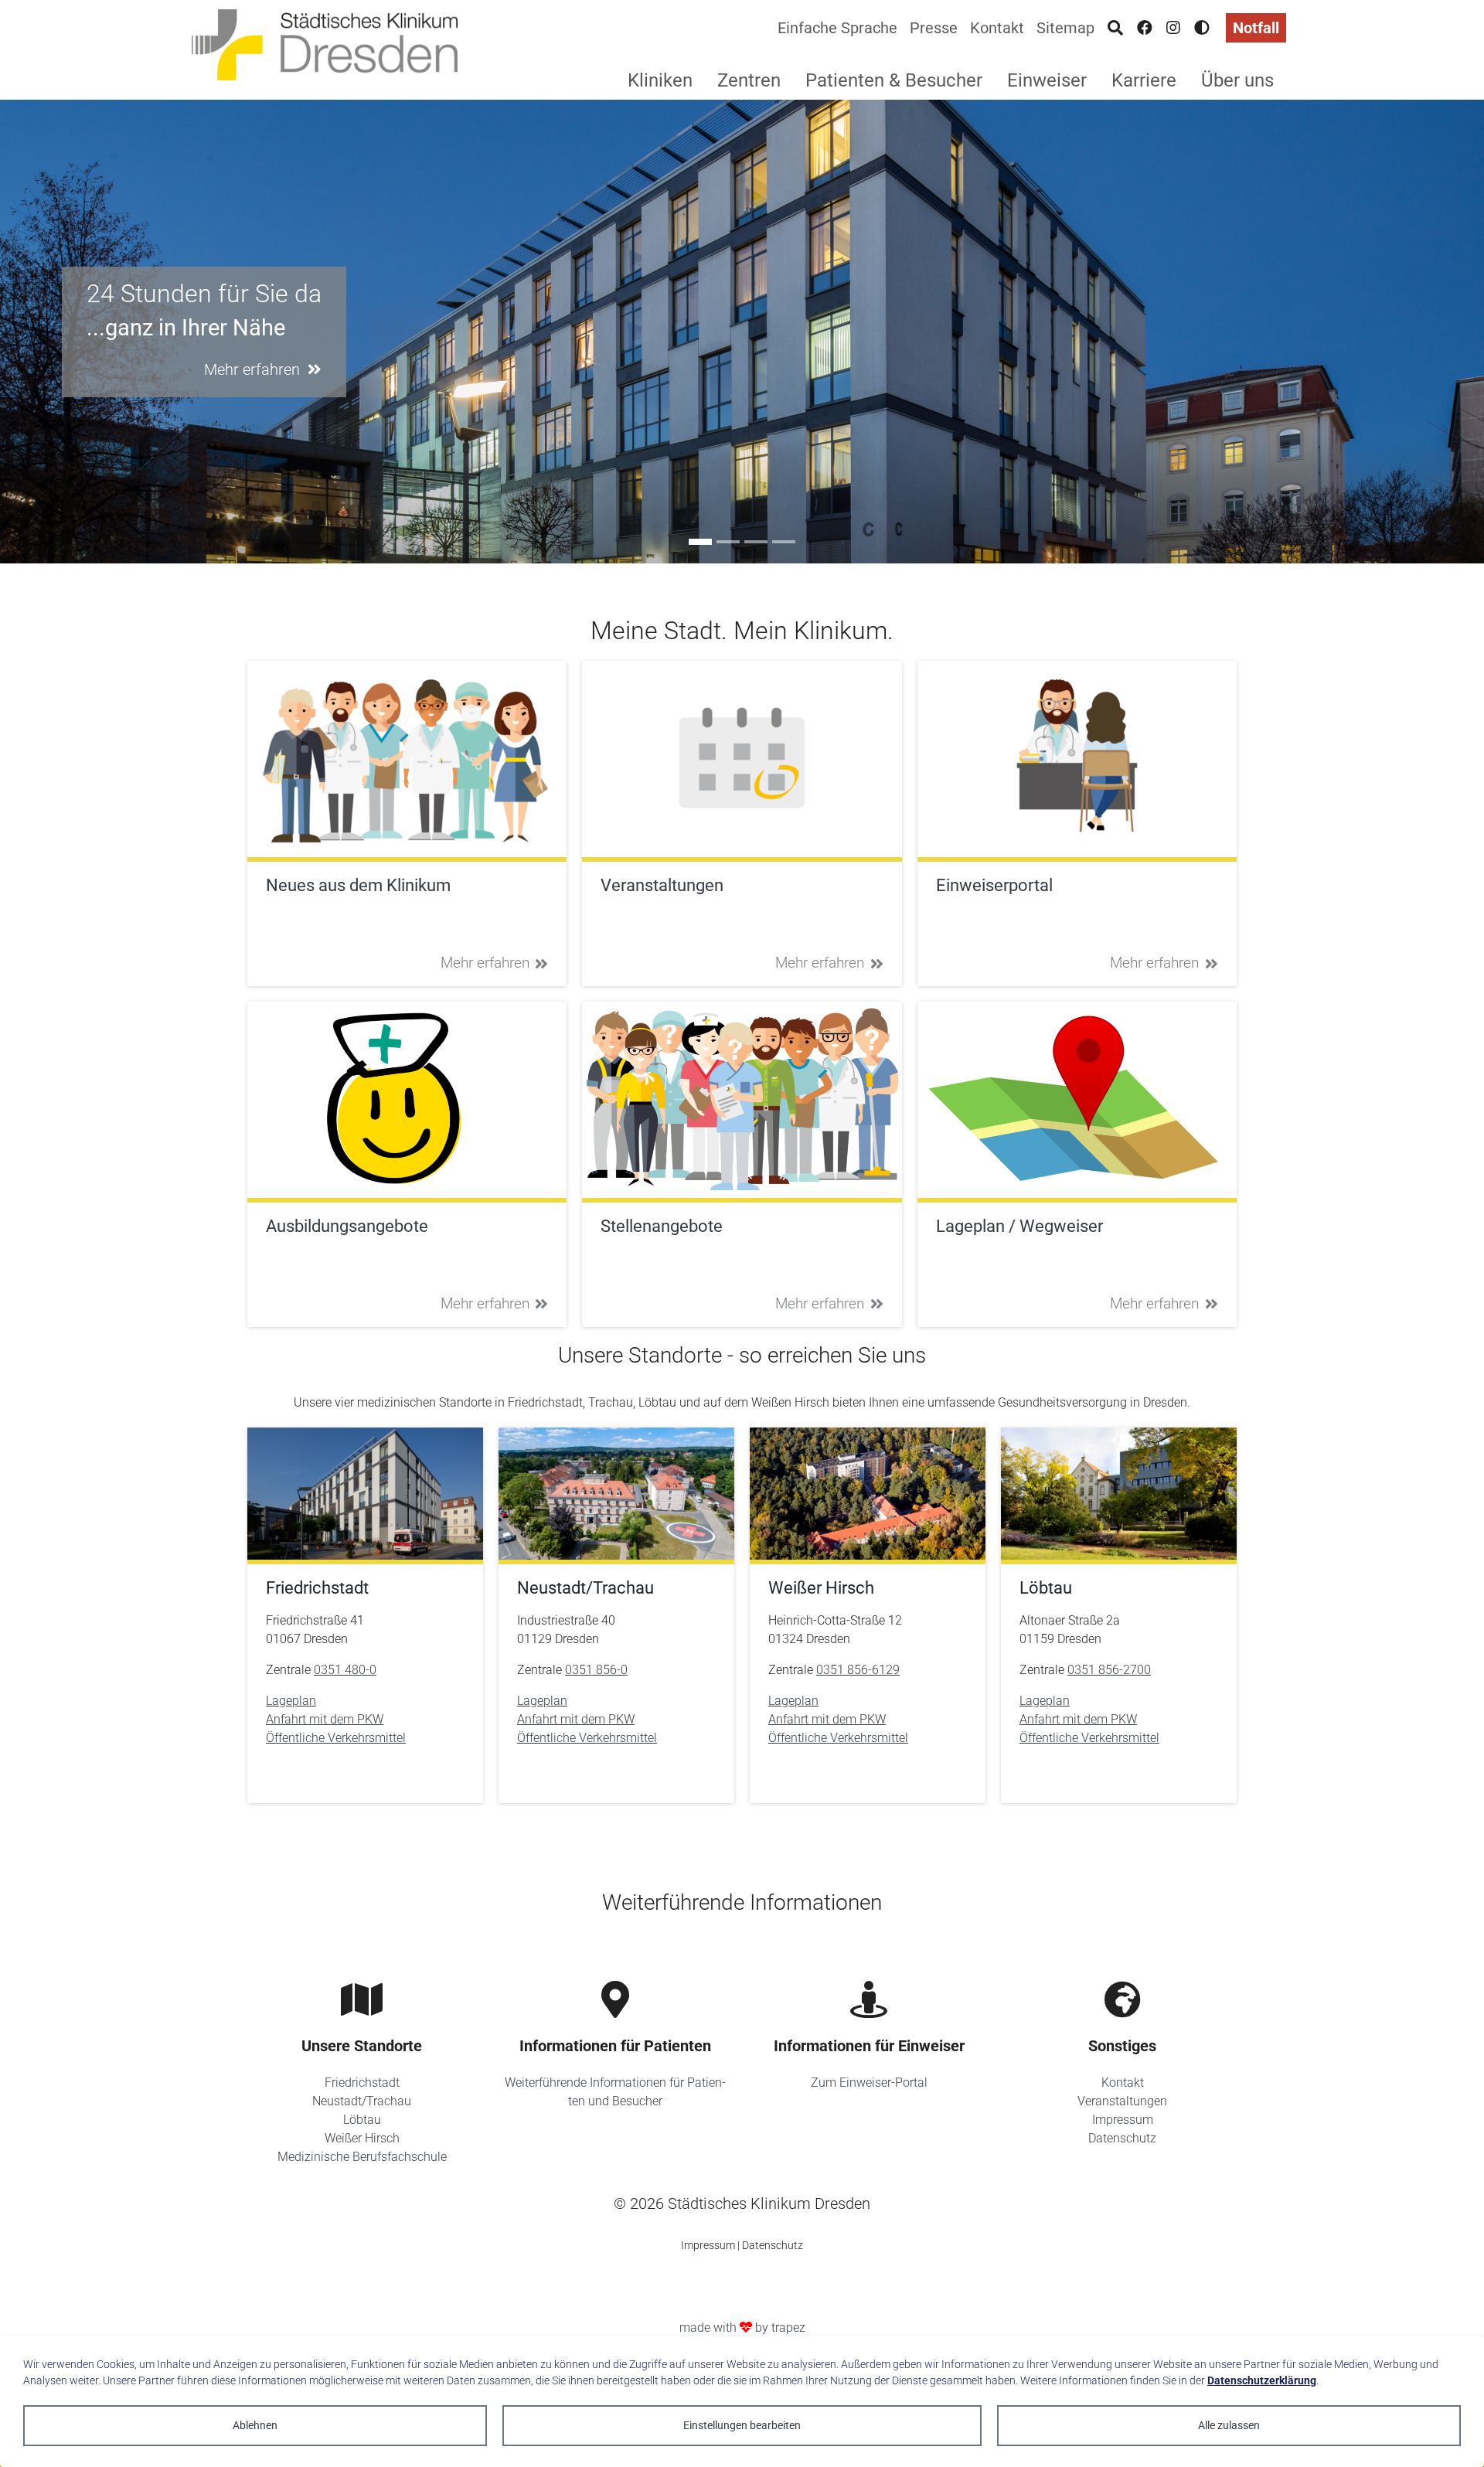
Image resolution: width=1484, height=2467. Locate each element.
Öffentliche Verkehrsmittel (336, 1738)
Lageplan (291, 1701)
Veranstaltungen (1122, 2101)
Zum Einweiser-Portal (869, 2082)
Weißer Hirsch (362, 2138)
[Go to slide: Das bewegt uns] (756, 542)
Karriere (1144, 80)
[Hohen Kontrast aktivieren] (1202, 28)
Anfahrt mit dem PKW (325, 1719)
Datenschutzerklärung (1262, 2380)
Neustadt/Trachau (362, 2101)
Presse (934, 28)
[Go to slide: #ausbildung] (728, 542)
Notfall (1256, 28)
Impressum (1123, 2120)
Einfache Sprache (837, 28)
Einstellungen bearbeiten (742, 2425)
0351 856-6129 (858, 1670)
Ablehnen (255, 2425)
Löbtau (362, 2120)
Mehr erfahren (485, 963)
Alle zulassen (1229, 2425)
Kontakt (997, 28)
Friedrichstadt (362, 2082)
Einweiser (1047, 80)
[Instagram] (1173, 28)
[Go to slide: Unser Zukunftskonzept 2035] (784, 542)
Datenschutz (1122, 2138)
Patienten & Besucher (894, 80)
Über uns (1237, 80)
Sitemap (1065, 28)
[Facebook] (1145, 28)
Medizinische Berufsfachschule (362, 2157)
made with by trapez (742, 2327)
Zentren (749, 80)
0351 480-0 (345, 1670)
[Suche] (1115, 28)
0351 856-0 (596, 1670)
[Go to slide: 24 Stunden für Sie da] (700, 542)
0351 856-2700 (1109, 1670)
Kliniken (660, 80)
